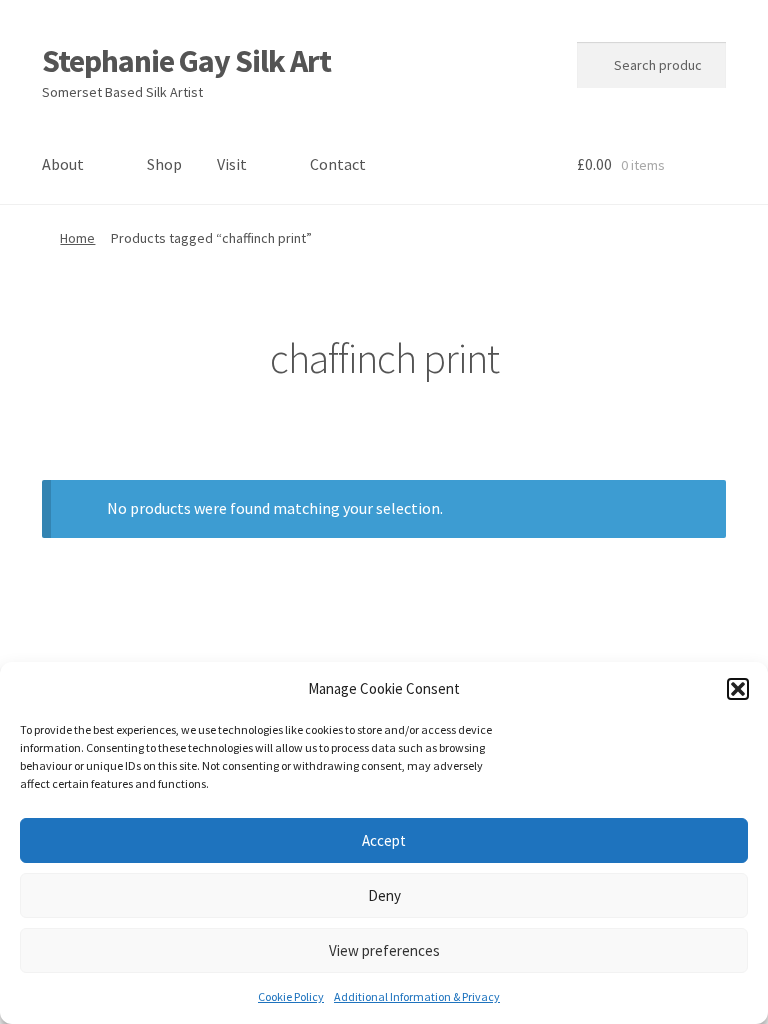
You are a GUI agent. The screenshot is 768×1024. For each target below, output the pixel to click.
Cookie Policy (291, 996)
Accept (384, 840)
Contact (338, 164)
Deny (384, 895)
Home (77, 238)
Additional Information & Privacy (417, 996)
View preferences (384, 950)
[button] (738, 689)
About (63, 164)
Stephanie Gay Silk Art (186, 61)
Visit (232, 164)
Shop (164, 164)
